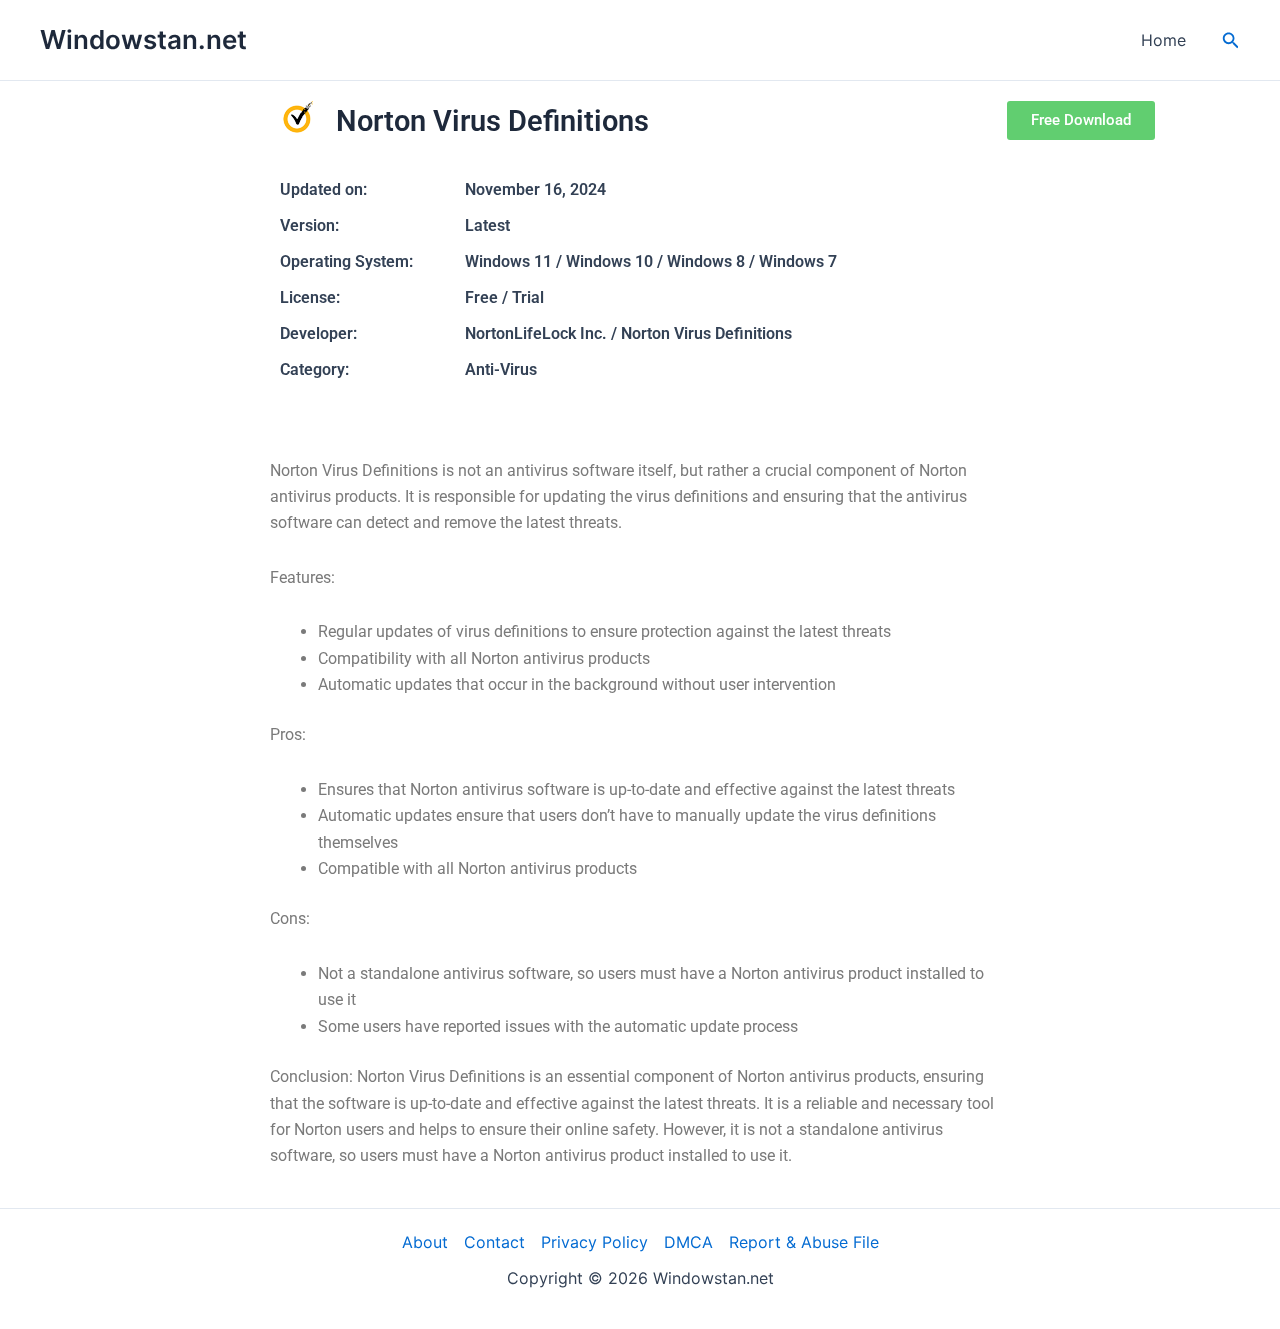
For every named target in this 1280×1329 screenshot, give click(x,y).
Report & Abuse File (804, 1242)
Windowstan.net (143, 39)
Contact (494, 1242)
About (425, 1242)
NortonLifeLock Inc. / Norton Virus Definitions (628, 333)
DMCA (688, 1242)
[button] (1231, 40)
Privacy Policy (594, 1242)
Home (1163, 40)
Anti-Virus (501, 369)
